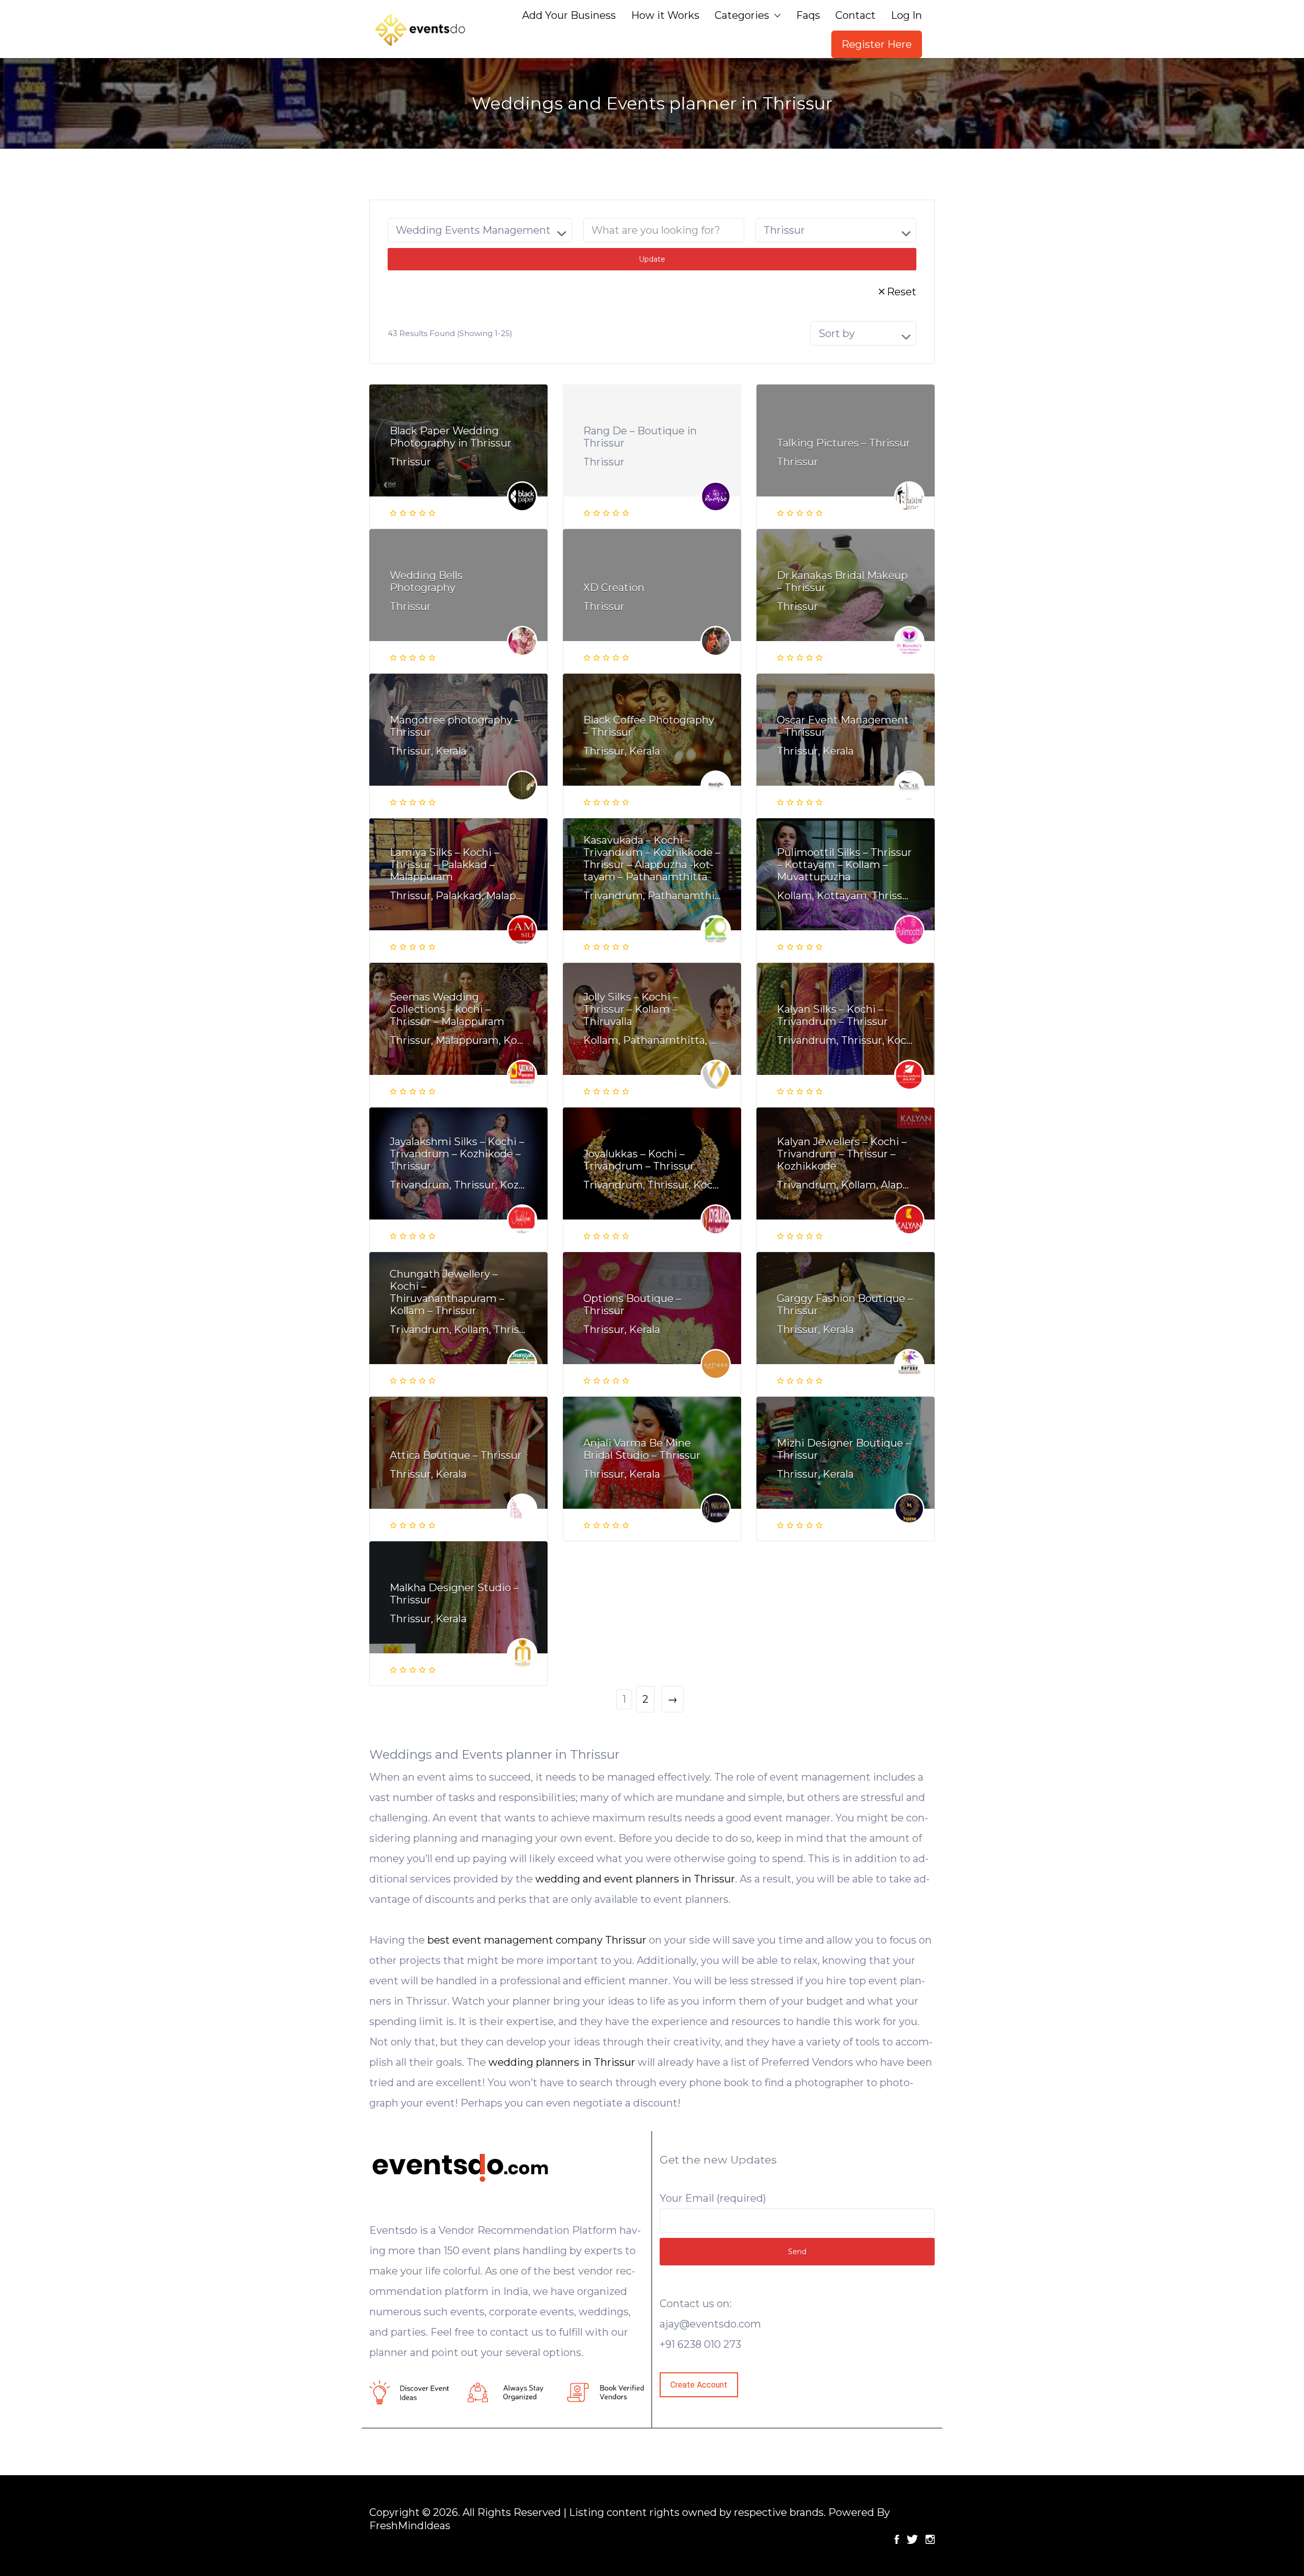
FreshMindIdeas (410, 2526)
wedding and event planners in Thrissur (635, 1879)
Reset (902, 292)
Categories (742, 15)
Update (652, 259)
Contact (855, 15)
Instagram (930, 2539)
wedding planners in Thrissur (562, 2062)
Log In (906, 15)
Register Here (877, 44)
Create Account (699, 2385)
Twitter (912, 2539)
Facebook (897, 2539)
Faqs (808, 15)
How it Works (665, 15)
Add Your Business (569, 15)
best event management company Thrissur (537, 1940)
